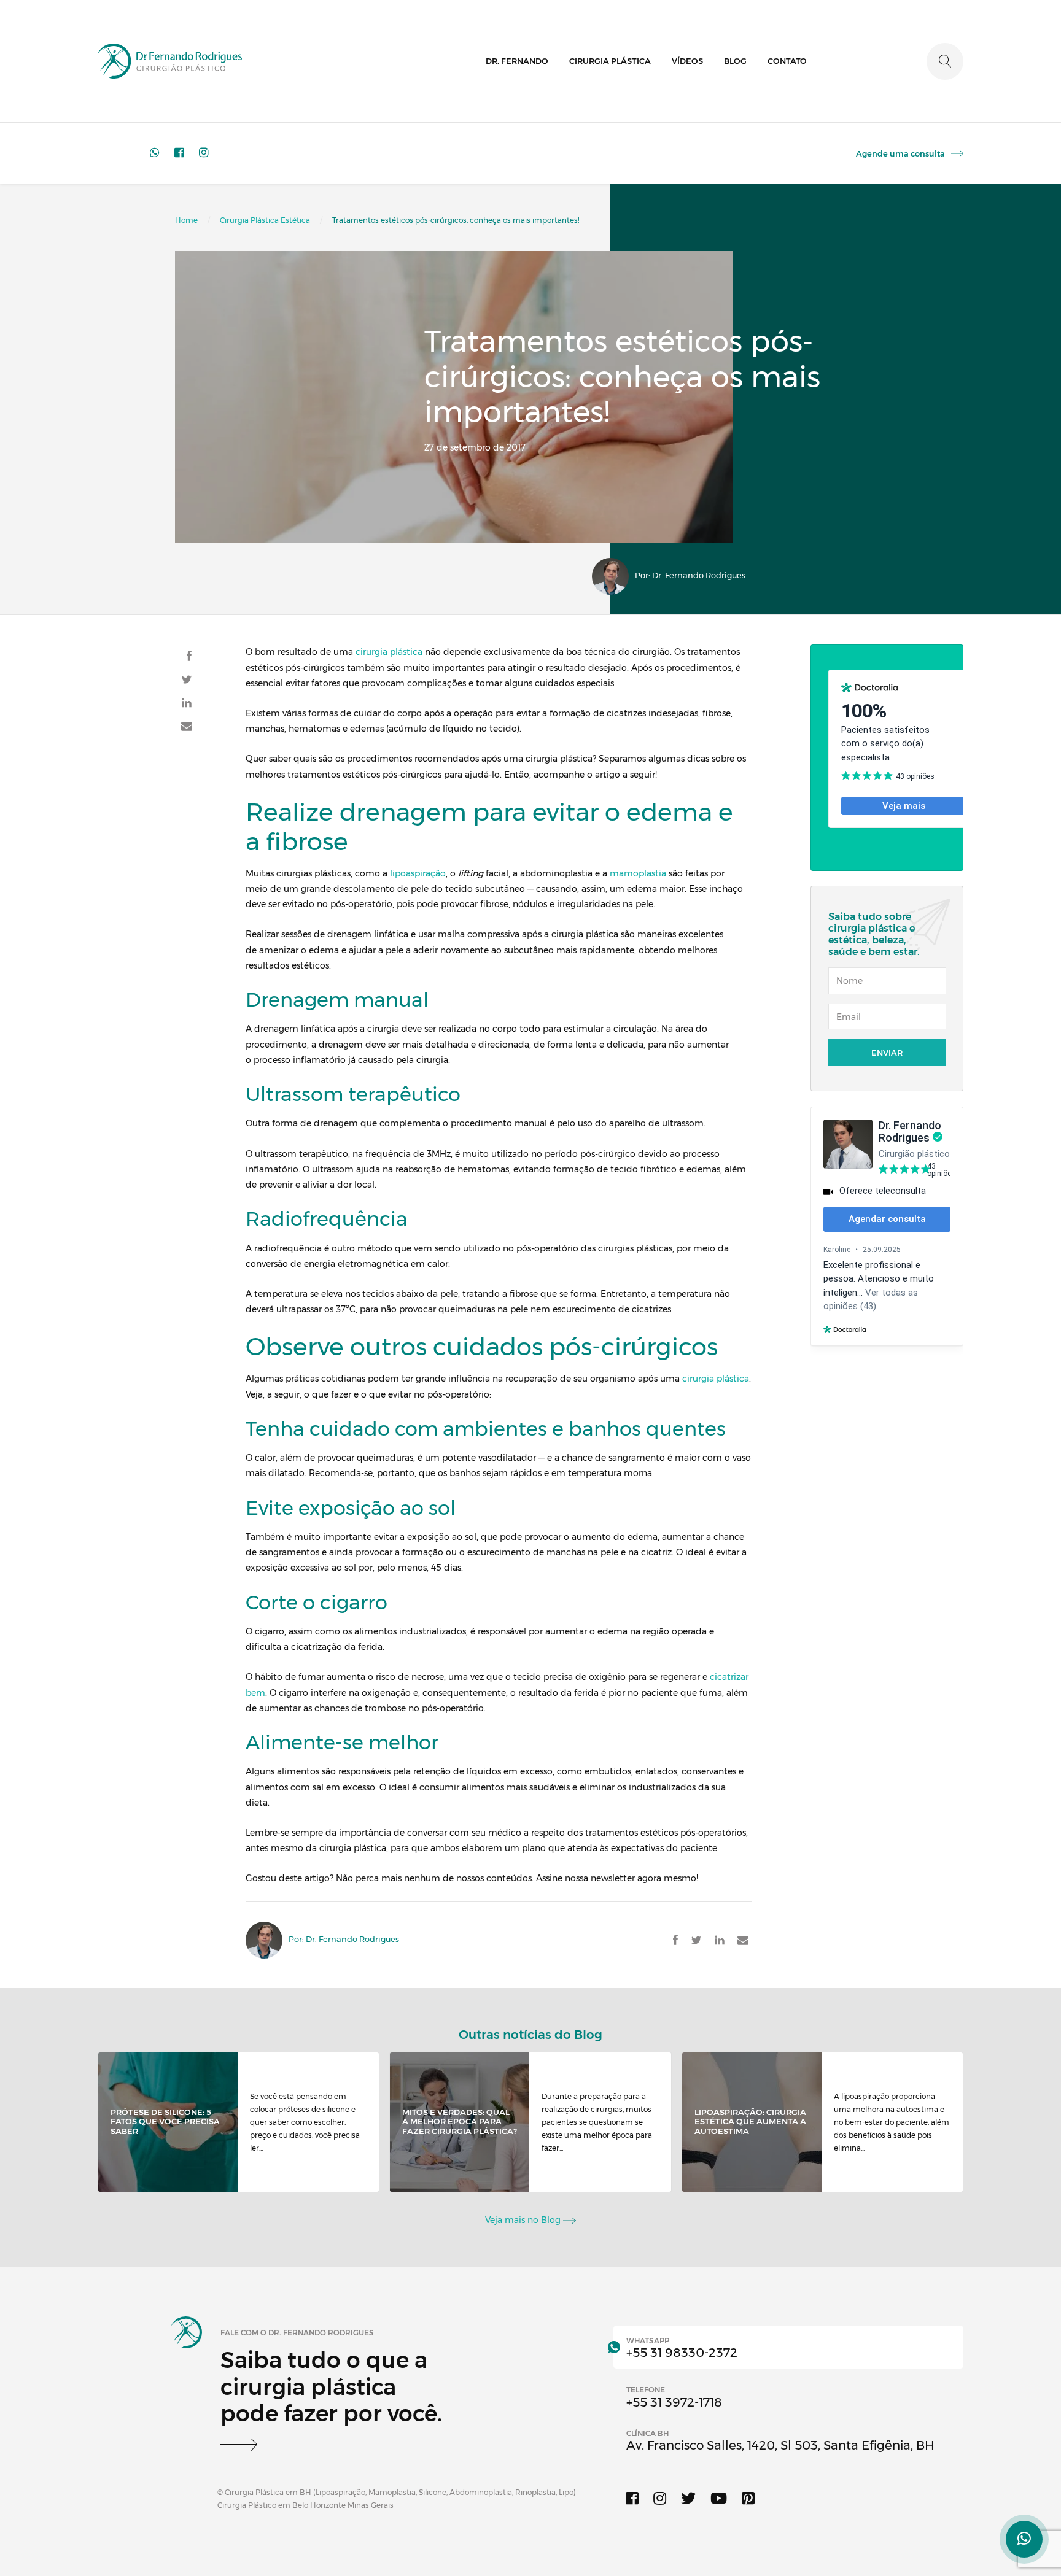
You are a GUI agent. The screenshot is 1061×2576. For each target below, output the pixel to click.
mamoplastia (638, 873)
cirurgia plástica (389, 652)
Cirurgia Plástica (610, 61)
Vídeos (687, 61)
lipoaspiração (418, 873)
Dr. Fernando (517, 61)
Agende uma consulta (900, 153)
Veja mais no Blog (524, 2220)
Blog (735, 61)
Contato (787, 61)
